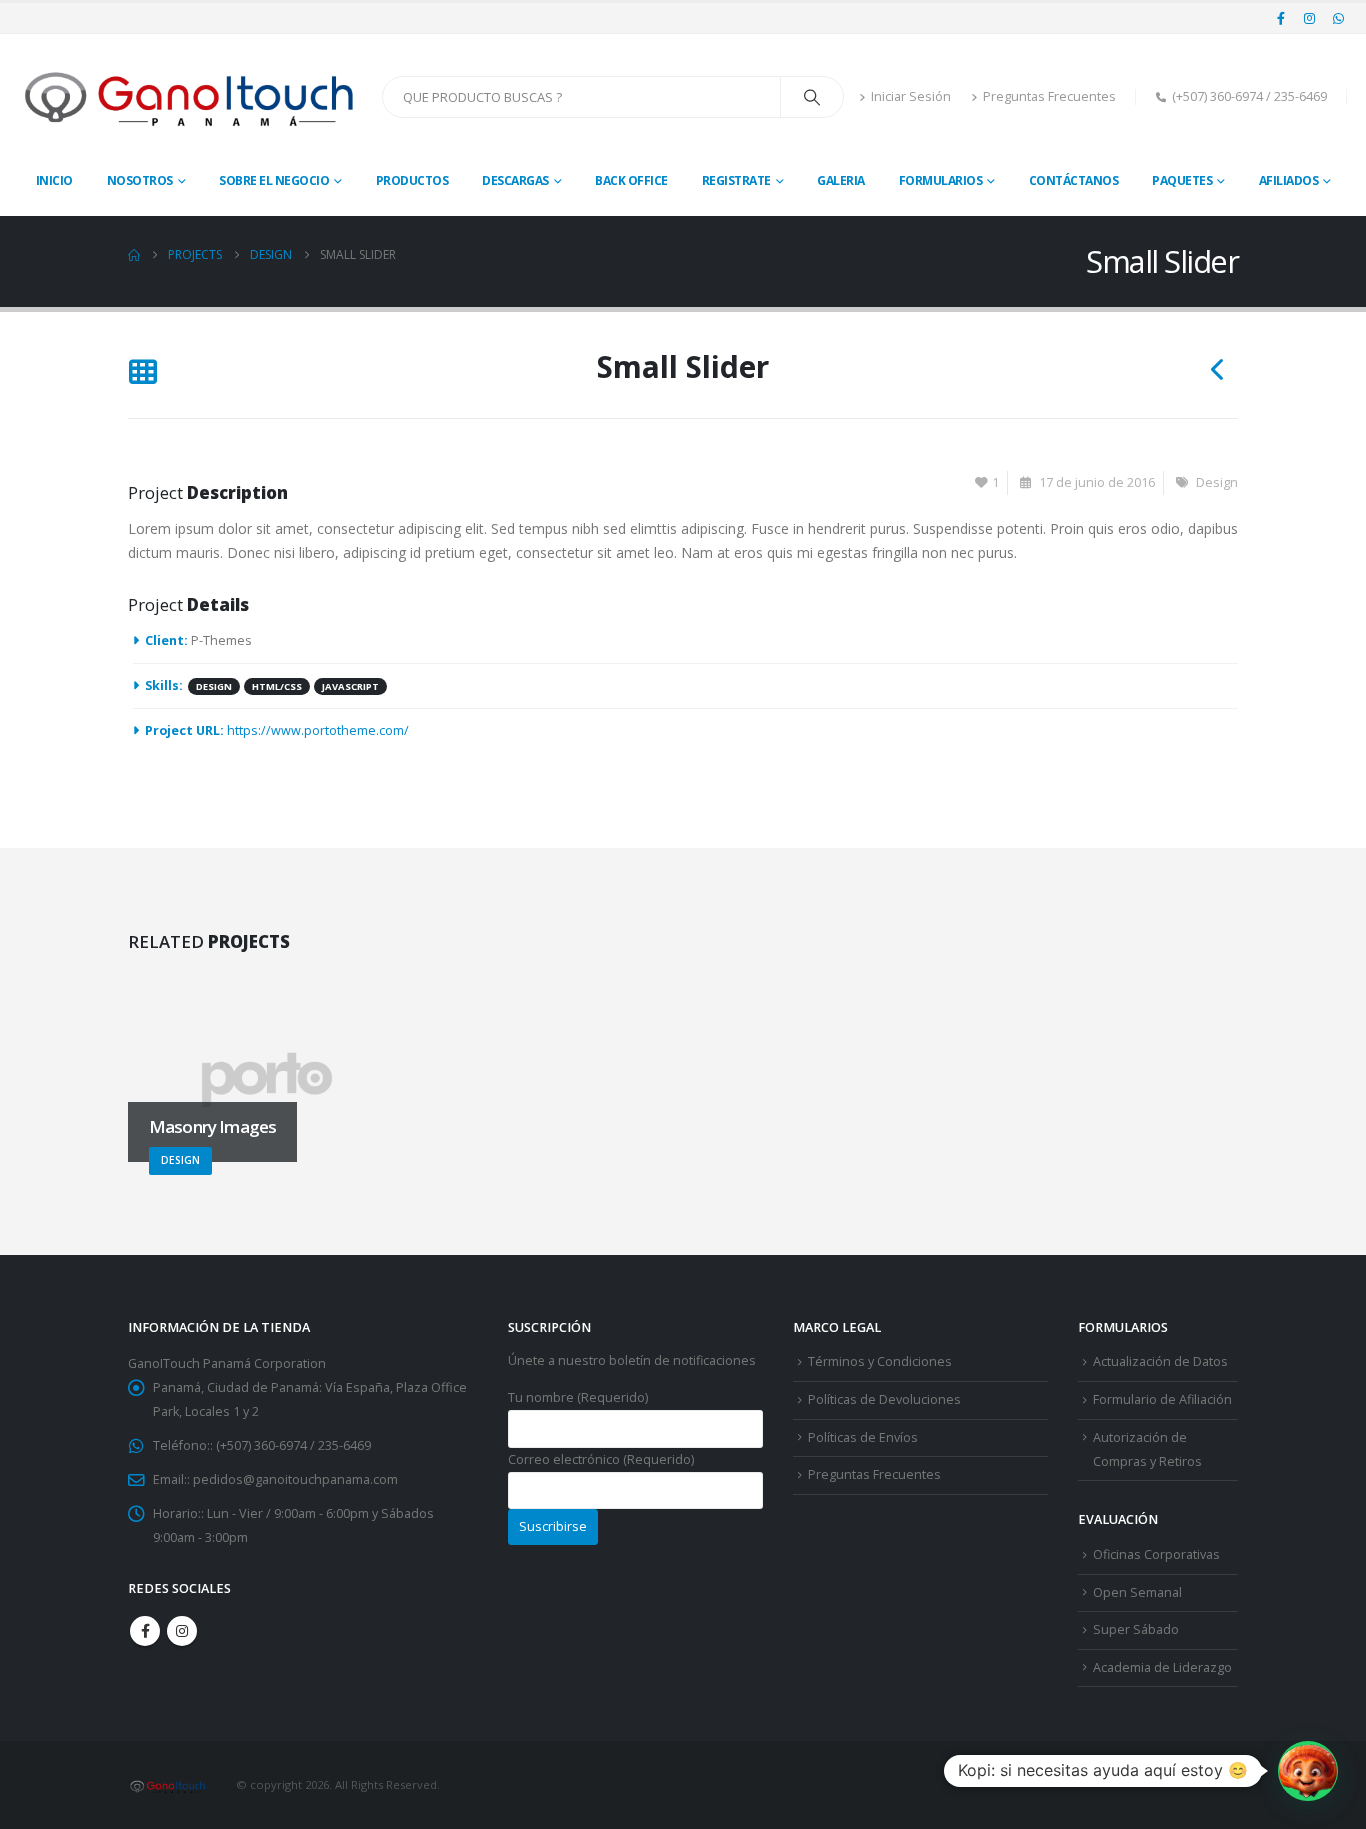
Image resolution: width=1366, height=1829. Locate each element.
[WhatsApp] (1338, 18)
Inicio (54, 180)
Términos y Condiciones (880, 1361)
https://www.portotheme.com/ (318, 730)
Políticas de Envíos (863, 1437)
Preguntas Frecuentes (1049, 96)
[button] (142, 373)
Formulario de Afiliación (1162, 1399)
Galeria (841, 180)
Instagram (182, 1631)
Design (1217, 482)
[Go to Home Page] (134, 255)
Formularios (941, 180)
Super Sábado (1136, 1629)
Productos (412, 180)
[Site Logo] (191, 97)
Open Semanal (1137, 1592)
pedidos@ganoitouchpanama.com (295, 1479)
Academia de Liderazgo (1162, 1667)
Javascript (350, 686)
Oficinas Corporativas (1156, 1554)
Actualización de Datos (1160, 1361)
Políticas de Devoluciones (884, 1399)
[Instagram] (1310, 18)
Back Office (631, 180)
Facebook (145, 1631)
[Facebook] (1281, 18)
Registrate (736, 180)
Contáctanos (1074, 180)
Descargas (515, 180)
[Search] (812, 97)
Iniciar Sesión (911, 96)
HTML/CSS (277, 686)
